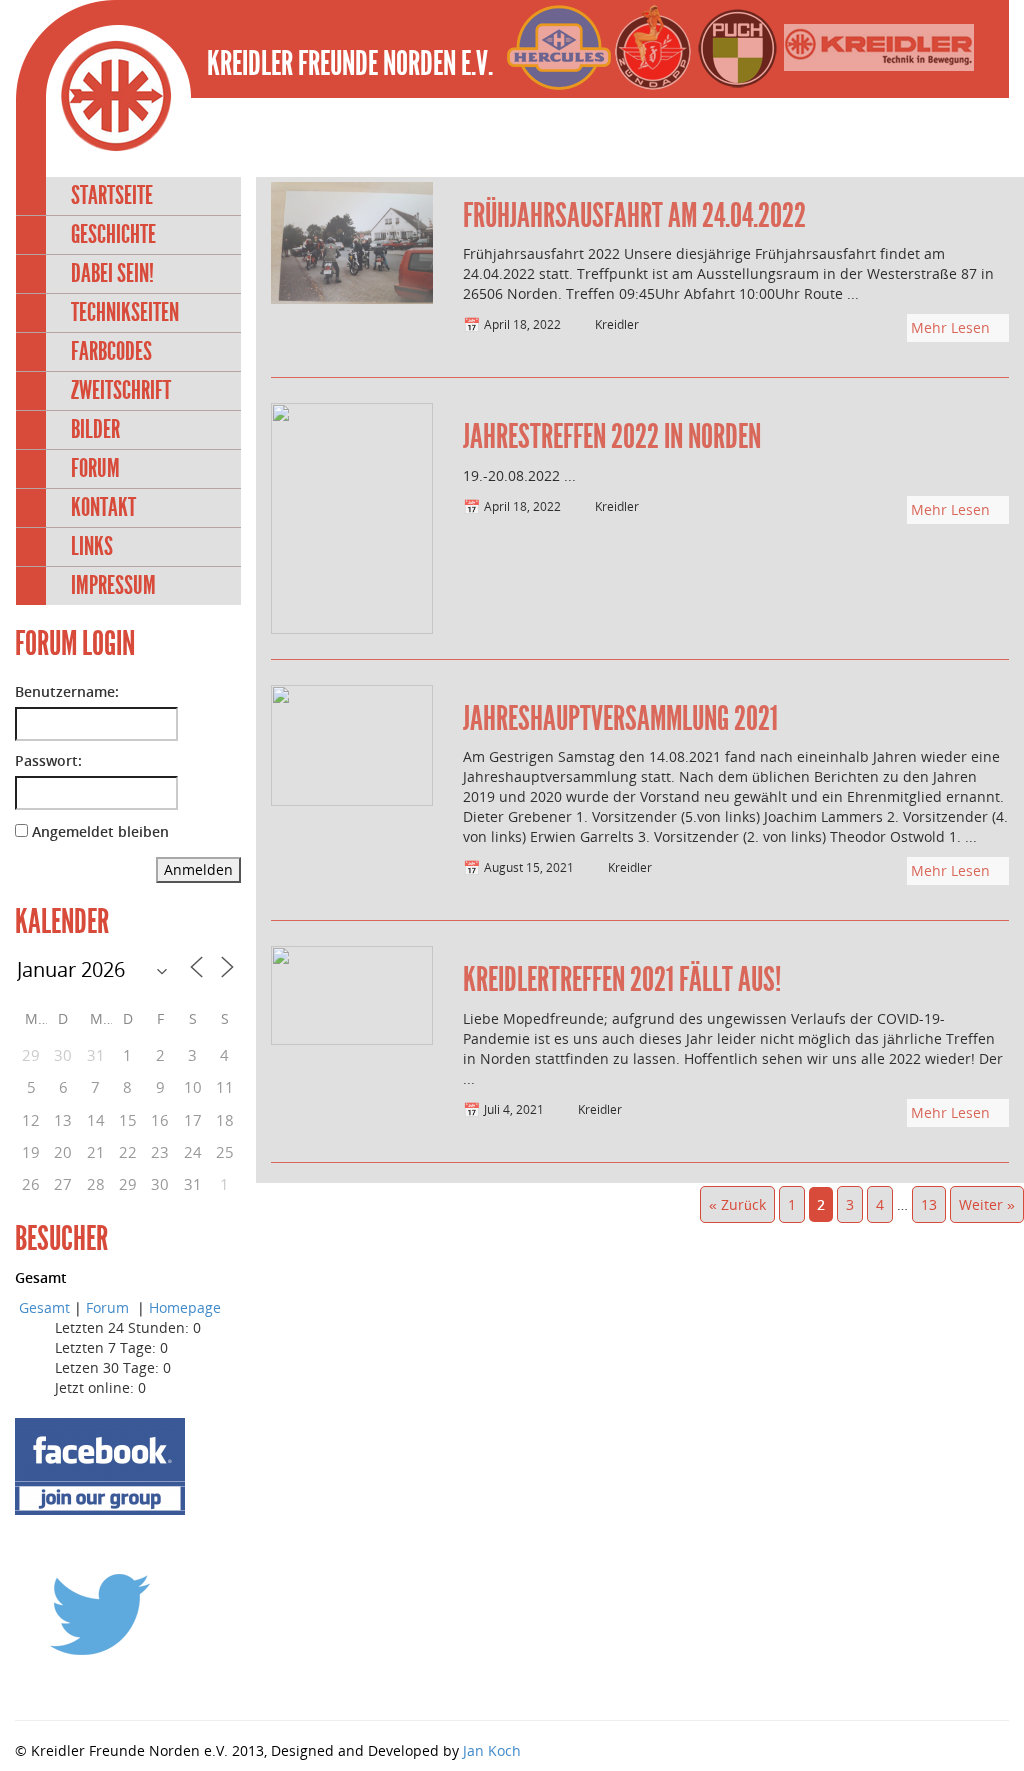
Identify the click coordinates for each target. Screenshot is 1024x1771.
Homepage (185, 1307)
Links (92, 546)
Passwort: (48, 760)
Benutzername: (67, 691)
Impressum (113, 585)
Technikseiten (125, 312)
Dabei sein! (112, 273)
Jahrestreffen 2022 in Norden (612, 436)
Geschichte (113, 234)
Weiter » (987, 1204)
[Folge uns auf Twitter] (100, 1612)
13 (929, 1204)
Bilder (95, 429)
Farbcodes (111, 351)
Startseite (112, 195)
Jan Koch (492, 1750)
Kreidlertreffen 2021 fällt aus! (622, 979)
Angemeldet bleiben (100, 831)
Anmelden (198, 869)
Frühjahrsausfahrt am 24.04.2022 (634, 215)
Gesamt (44, 1307)
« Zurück (737, 1204)
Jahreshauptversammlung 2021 (620, 718)
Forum (95, 468)
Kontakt (103, 507)
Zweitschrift (121, 390)
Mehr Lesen (952, 327)
